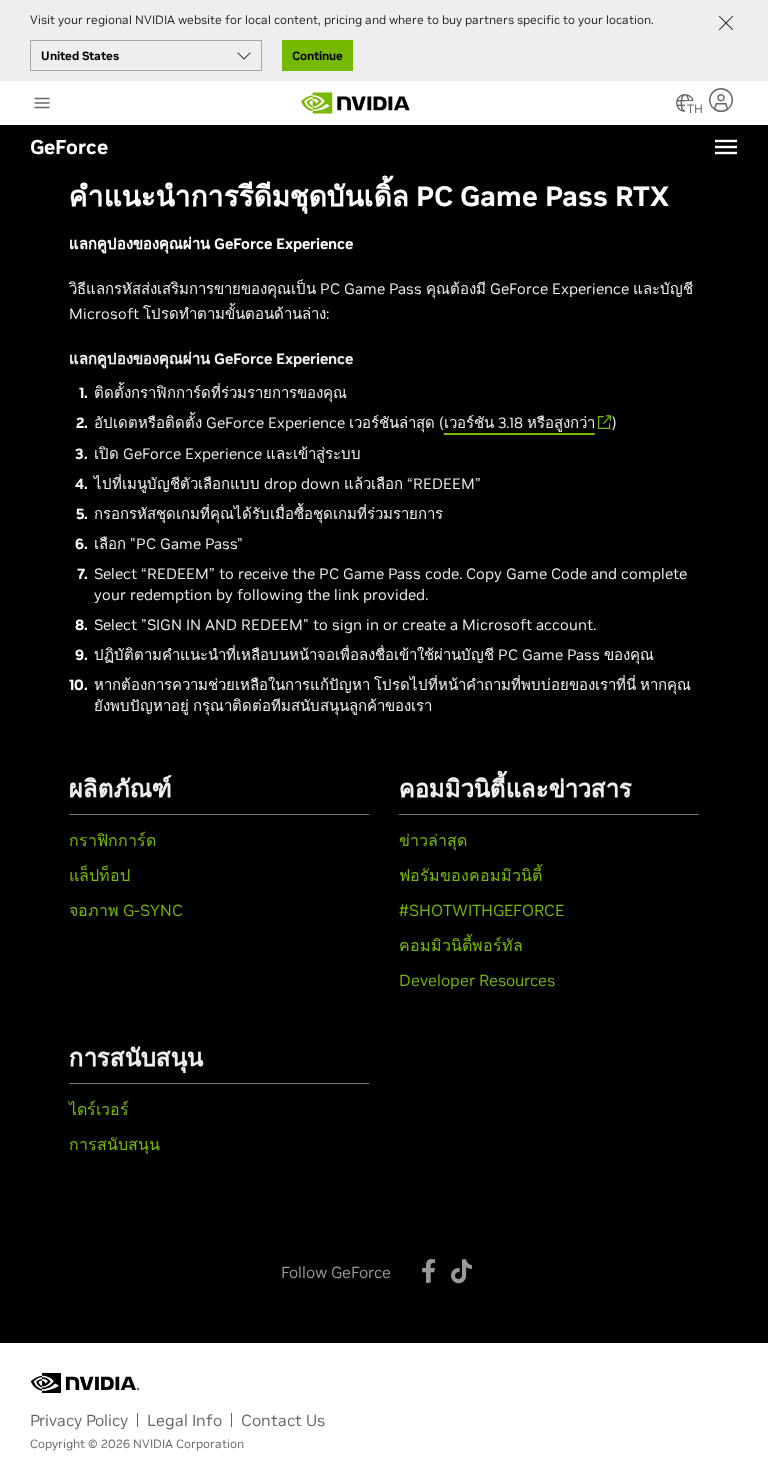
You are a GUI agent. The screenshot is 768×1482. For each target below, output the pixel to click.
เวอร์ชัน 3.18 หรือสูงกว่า (519, 422)
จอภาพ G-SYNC (126, 910)
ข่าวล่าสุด (433, 840)
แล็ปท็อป (99, 875)
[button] (685, 109)
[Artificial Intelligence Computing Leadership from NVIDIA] (356, 103)
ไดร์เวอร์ (99, 1109)
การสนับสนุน (114, 1144)
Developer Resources (477, 980)
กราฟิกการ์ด (112, 840)
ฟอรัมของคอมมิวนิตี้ (470, 875)
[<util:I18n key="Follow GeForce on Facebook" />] (428, 1271)
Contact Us (283, 1420)
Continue (317, 55)
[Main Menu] (42, 105)
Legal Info (184, 1420)
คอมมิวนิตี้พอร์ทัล (461, 945)
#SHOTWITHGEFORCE (481, 910)
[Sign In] (723, 100)
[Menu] (726, 147)
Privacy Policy (79, 1420)
